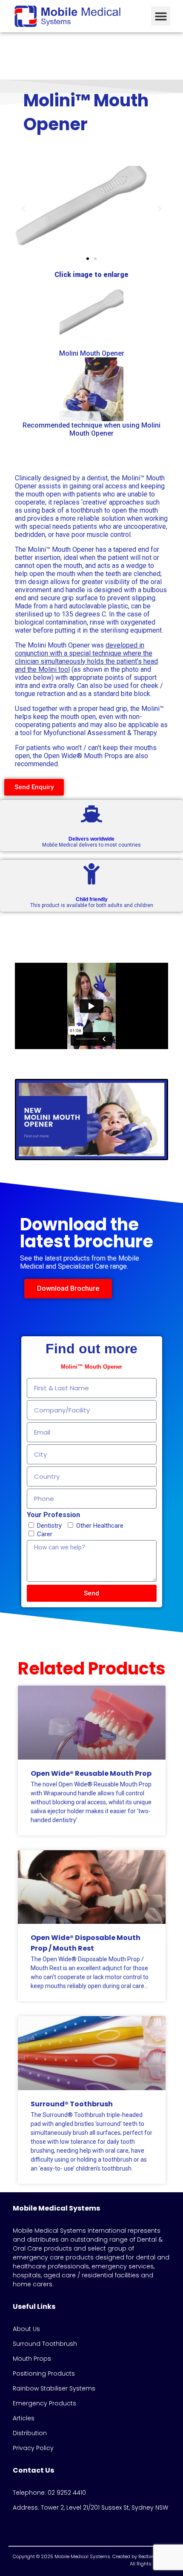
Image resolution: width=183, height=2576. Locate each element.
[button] (161, 16)
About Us (26, 2329)
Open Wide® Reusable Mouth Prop (91, 1773)
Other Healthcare (100, 1526)
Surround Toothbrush (45, 2344)
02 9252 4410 (67, 2493)
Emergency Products (44, 2403)
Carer (45, 1534)
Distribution (30, 2433)
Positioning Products (44, 2373)
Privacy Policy (33, 2448)
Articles (24, 2418)
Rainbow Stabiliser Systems (54, 2388)
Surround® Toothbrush (72, 2104)
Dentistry (49, 1526)
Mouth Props (32, 2359)
